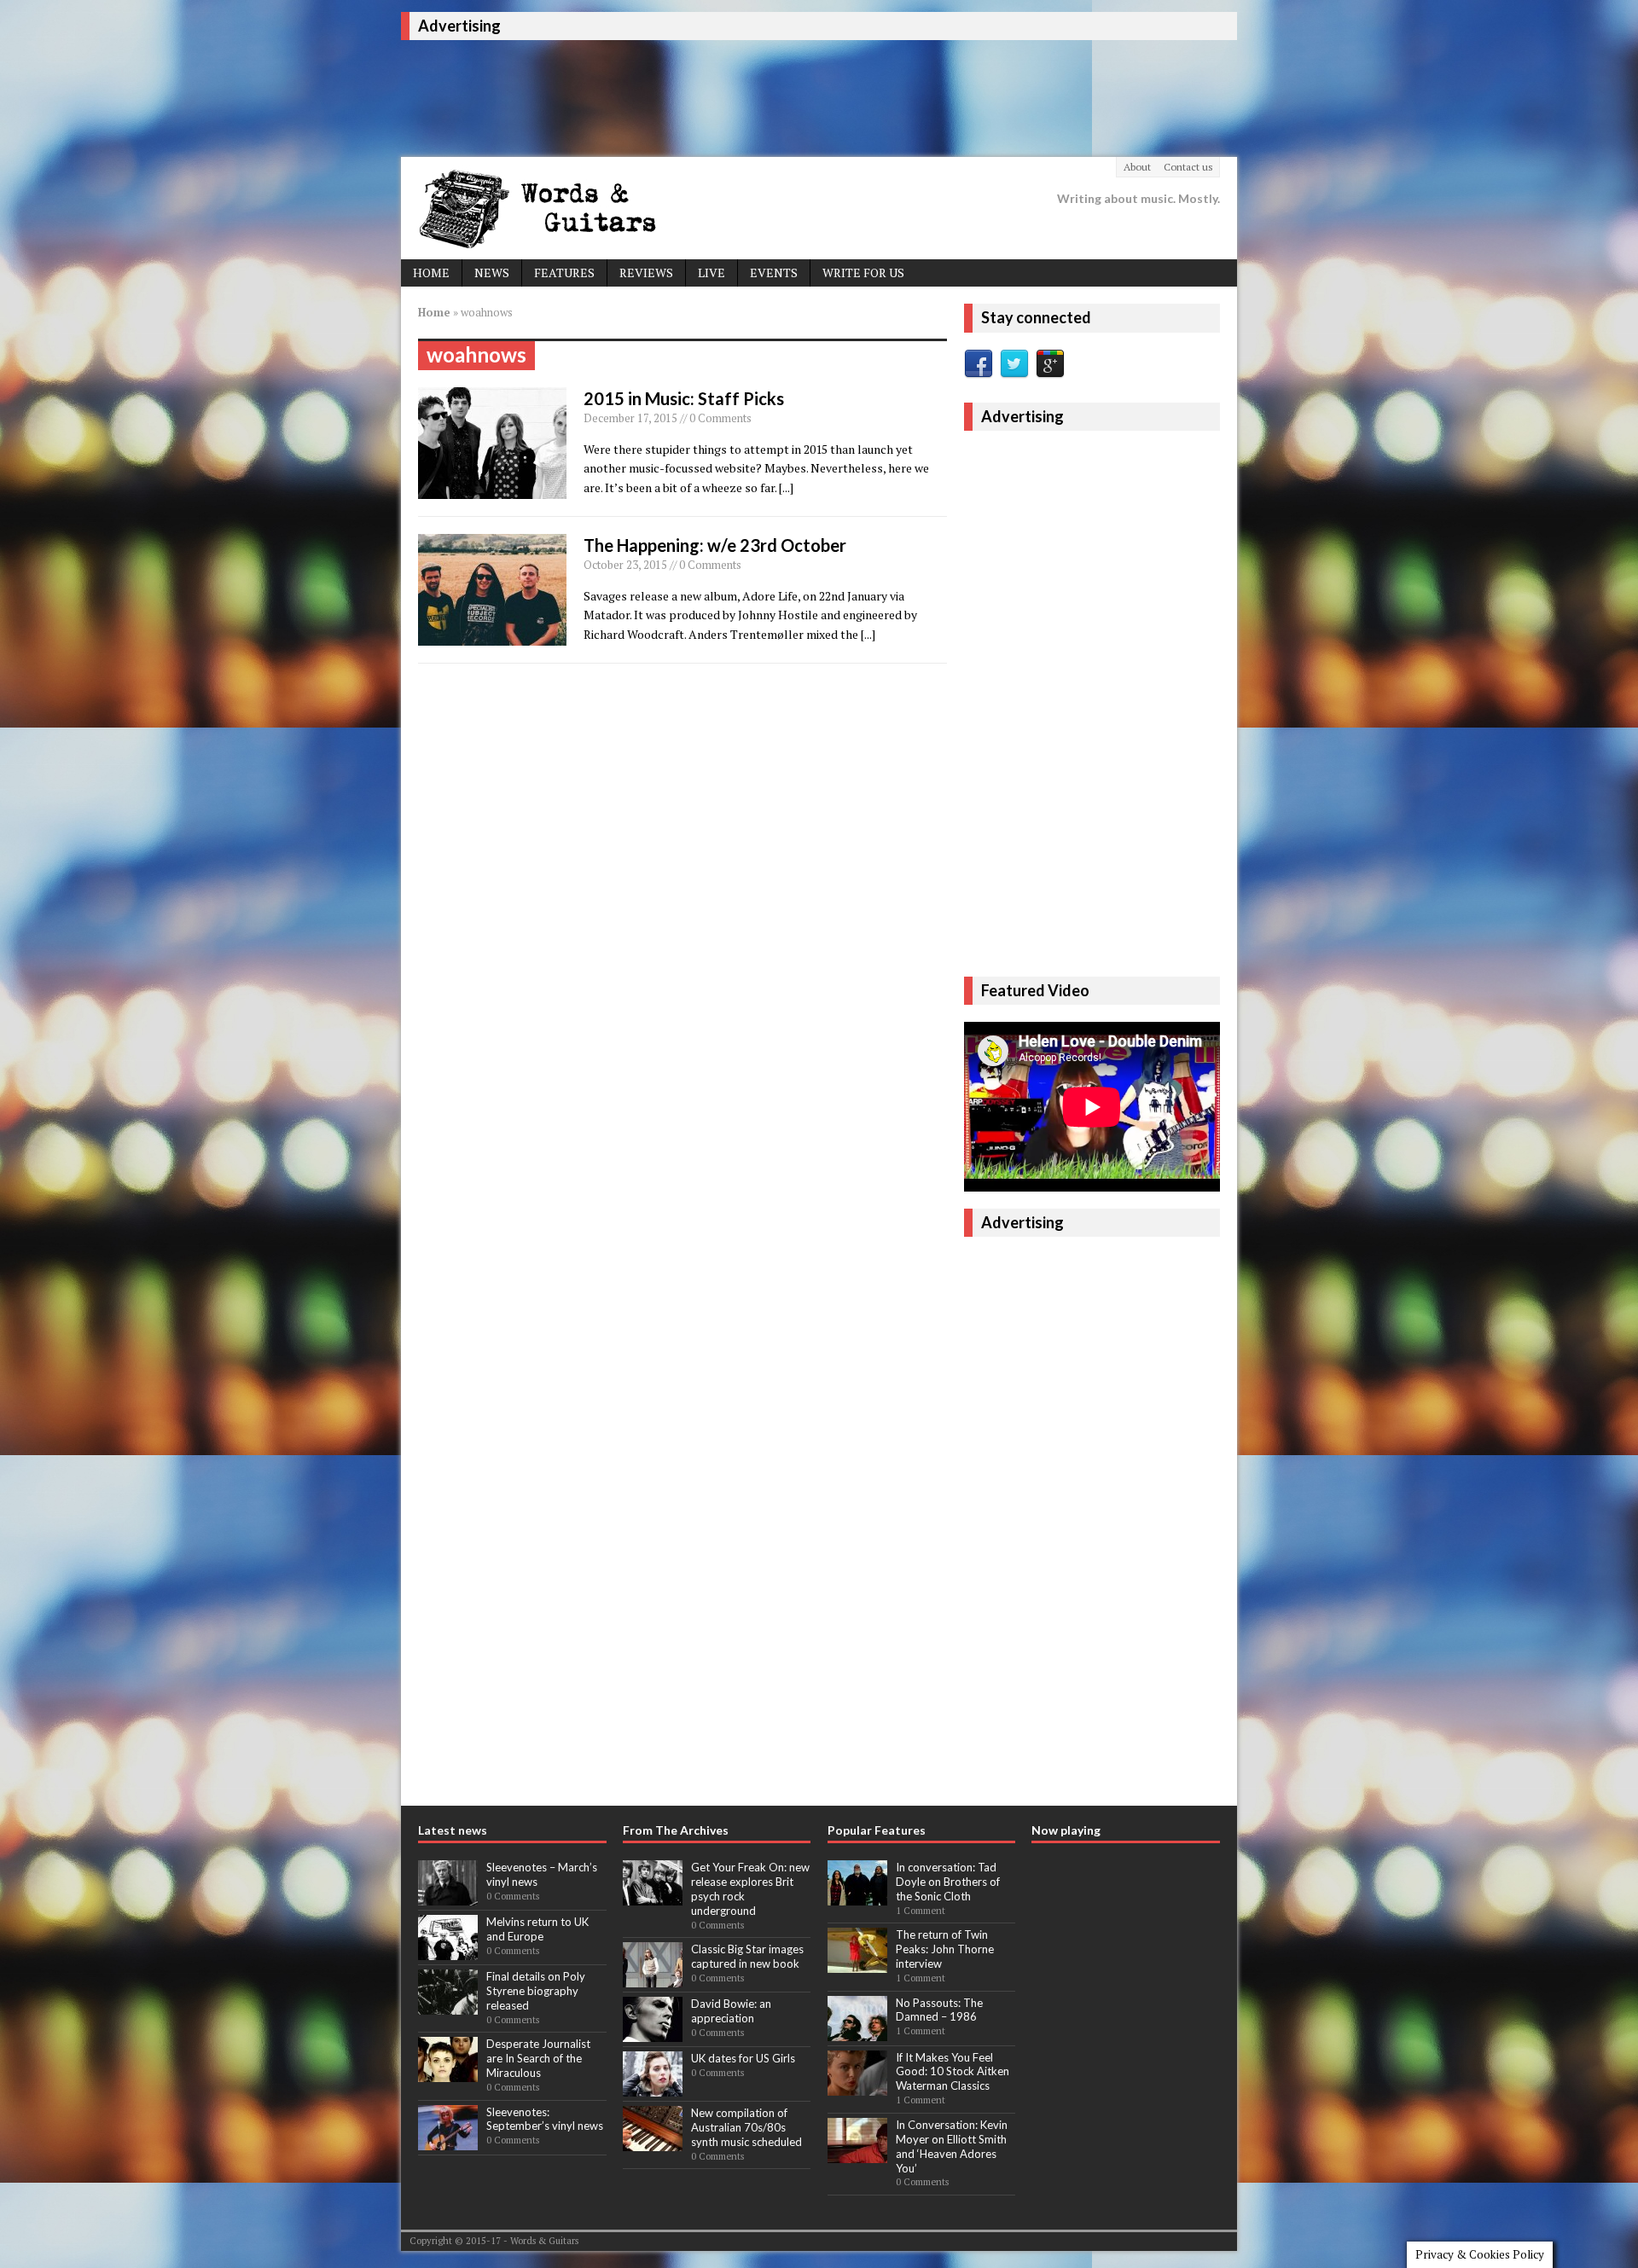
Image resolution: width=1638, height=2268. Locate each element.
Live (712, 273)
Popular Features (877, 1830)
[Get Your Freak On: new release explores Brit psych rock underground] (653, 1896)
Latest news (453, 1830)
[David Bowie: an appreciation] (653, 2033)
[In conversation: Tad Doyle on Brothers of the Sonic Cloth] (857, 1896)
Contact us (1188, 167)
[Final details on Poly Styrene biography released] (448, 2005)
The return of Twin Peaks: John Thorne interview (945, 1949)
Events (774, 273)
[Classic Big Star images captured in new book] (653, 1978)
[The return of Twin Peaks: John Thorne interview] (857, 1964)
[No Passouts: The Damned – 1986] (857, 2032)
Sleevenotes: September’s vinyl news (545, 2119)
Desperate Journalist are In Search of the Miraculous (538, 2058)
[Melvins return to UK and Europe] (448, 1951)
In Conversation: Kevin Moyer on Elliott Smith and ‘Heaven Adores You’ (952, 2146)
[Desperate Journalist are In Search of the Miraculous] (448, 2074)
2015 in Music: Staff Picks (684, 398)
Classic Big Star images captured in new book (747, 1956)
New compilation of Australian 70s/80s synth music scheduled (746, 2127)
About (1137, 167)
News (492, 273)
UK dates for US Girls (743, 2058)
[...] (786, 487)
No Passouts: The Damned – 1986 (939, 2010)
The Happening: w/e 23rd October (715, 545)
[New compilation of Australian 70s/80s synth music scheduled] (653, 2142)
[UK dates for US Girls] (653, 2087)
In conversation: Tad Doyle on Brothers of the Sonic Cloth (948, 1882)
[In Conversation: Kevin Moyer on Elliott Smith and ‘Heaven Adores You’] (857, 2154)
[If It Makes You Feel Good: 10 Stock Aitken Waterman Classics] (857, 2086)
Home (431, 273)
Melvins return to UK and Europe (537, 1929)
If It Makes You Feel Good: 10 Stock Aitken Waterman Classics (953, 2072)
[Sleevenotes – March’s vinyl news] (448, 1896)
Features (564, 273)
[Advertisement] (712, 96)
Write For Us (863, 273)
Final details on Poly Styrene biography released (536, 1991)
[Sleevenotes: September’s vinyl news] (448, 2141)
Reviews (646, 273)
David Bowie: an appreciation (731, 2011)
